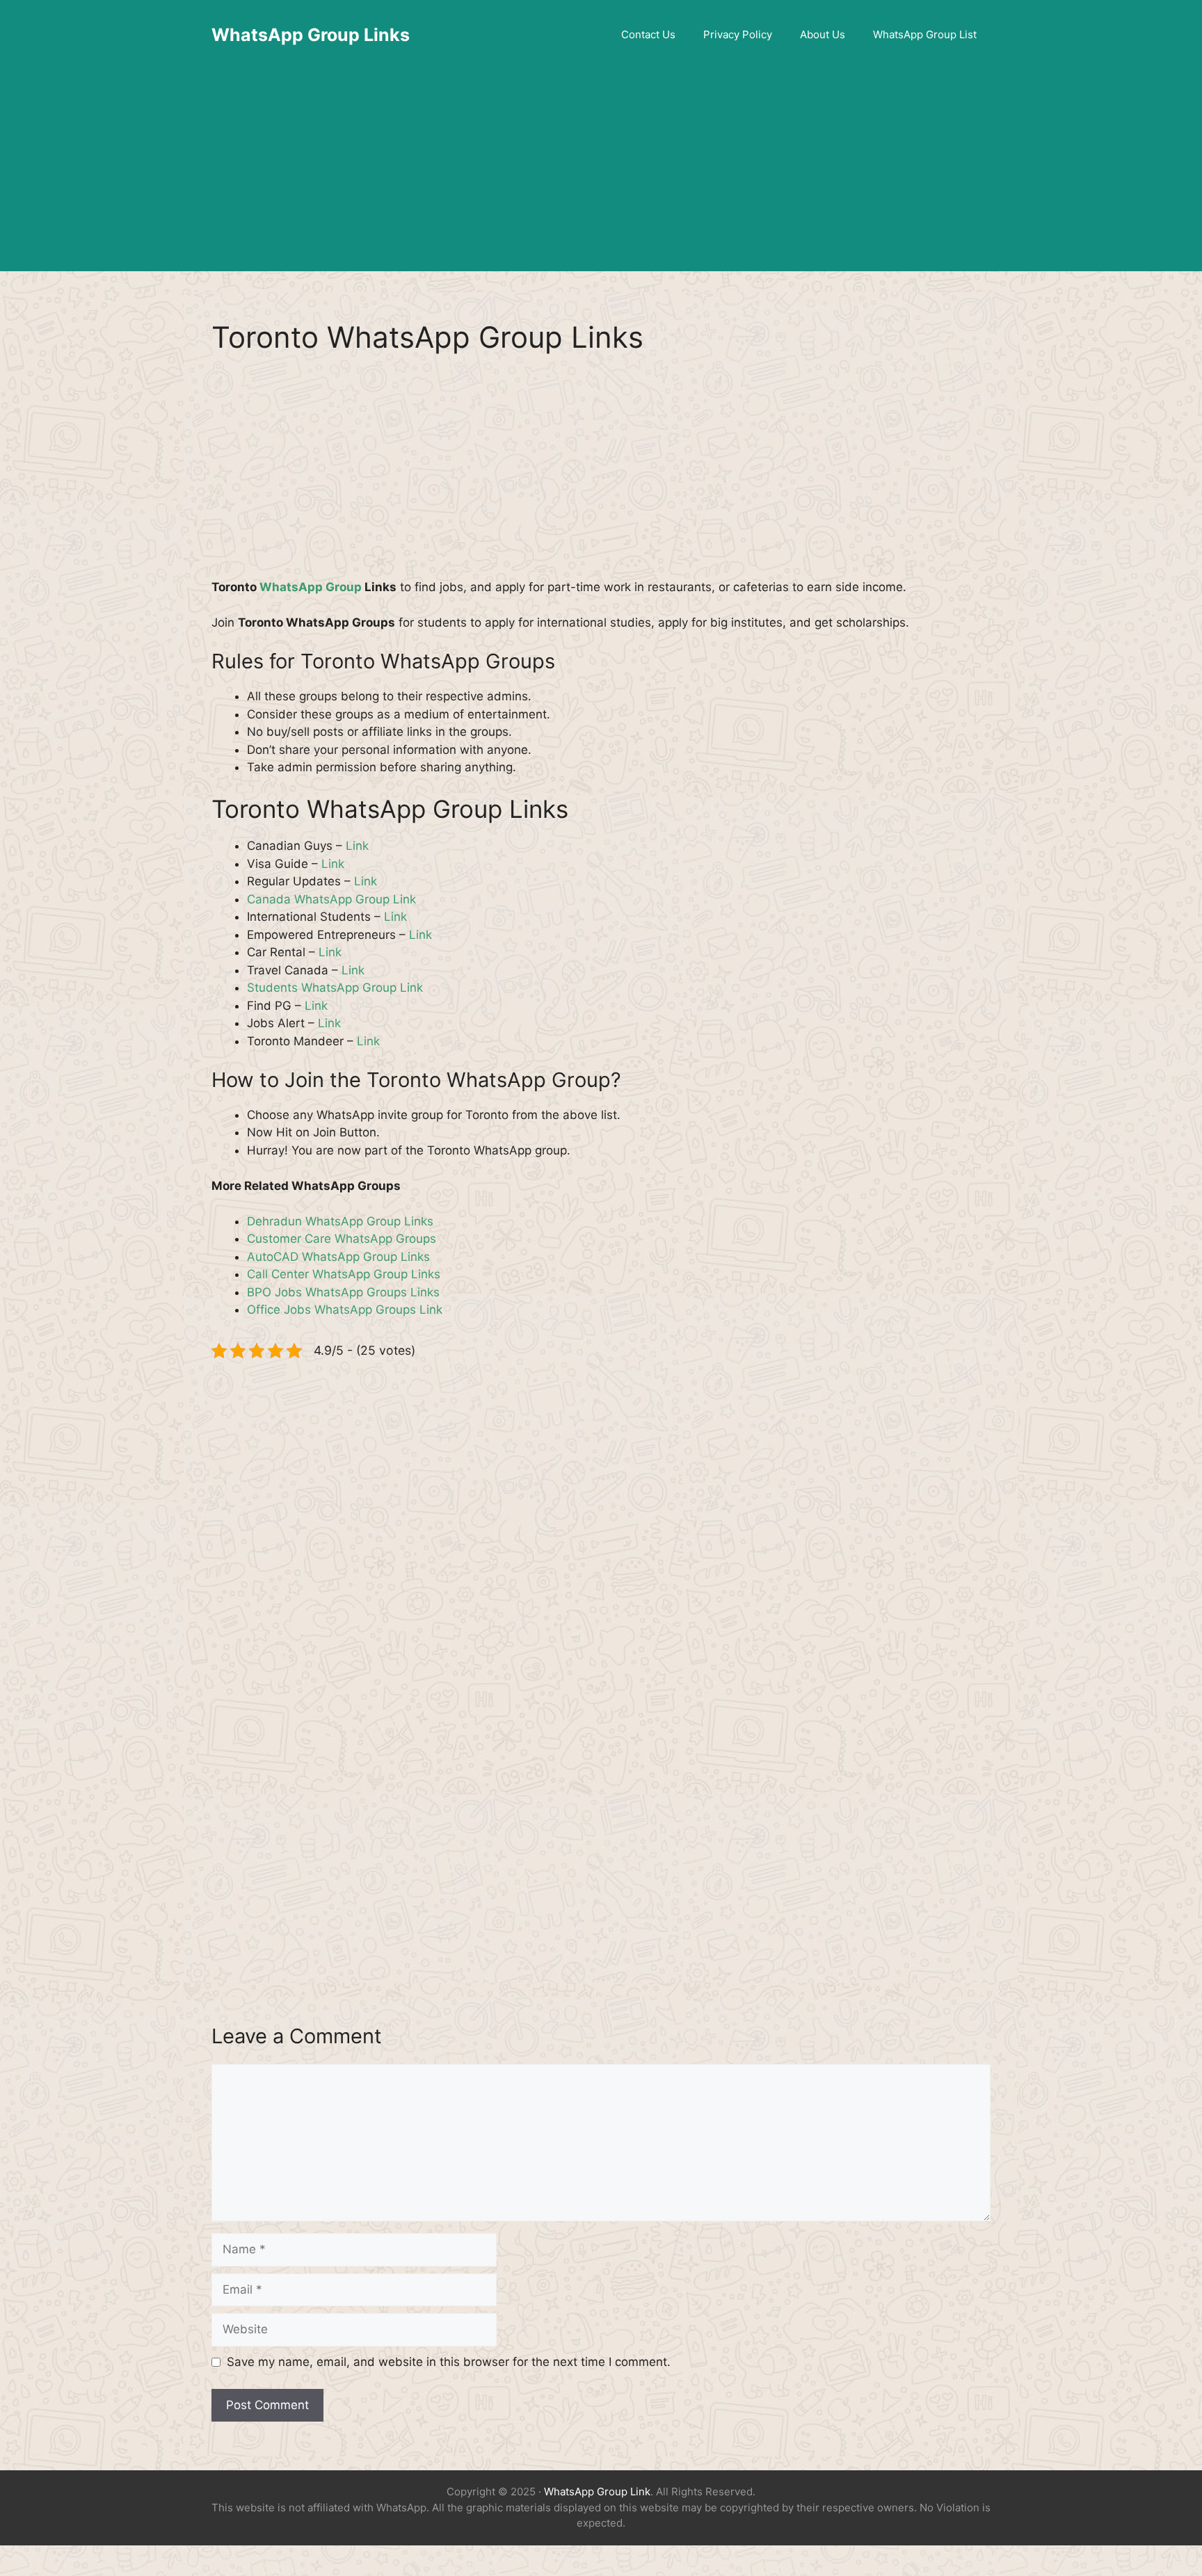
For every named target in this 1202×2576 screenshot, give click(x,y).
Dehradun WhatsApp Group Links (340, 1221)
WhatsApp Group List (925, 34)
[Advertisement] (601, 174)
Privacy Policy (738, 34)
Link (357, 846)
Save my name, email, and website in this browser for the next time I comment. (449, 2362)
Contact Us (648, 34)
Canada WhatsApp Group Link (331, 899)
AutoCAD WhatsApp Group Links (338, 1257)
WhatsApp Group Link (597, 2492)
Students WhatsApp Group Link (335, 988)
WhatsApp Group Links (311, 35)
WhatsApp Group (311, 587)
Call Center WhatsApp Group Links (344, 1274)
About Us (823, 34)
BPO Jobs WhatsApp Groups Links (343, 1292)
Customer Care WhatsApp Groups (342, 1239)
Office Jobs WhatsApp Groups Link (345, 1310)
